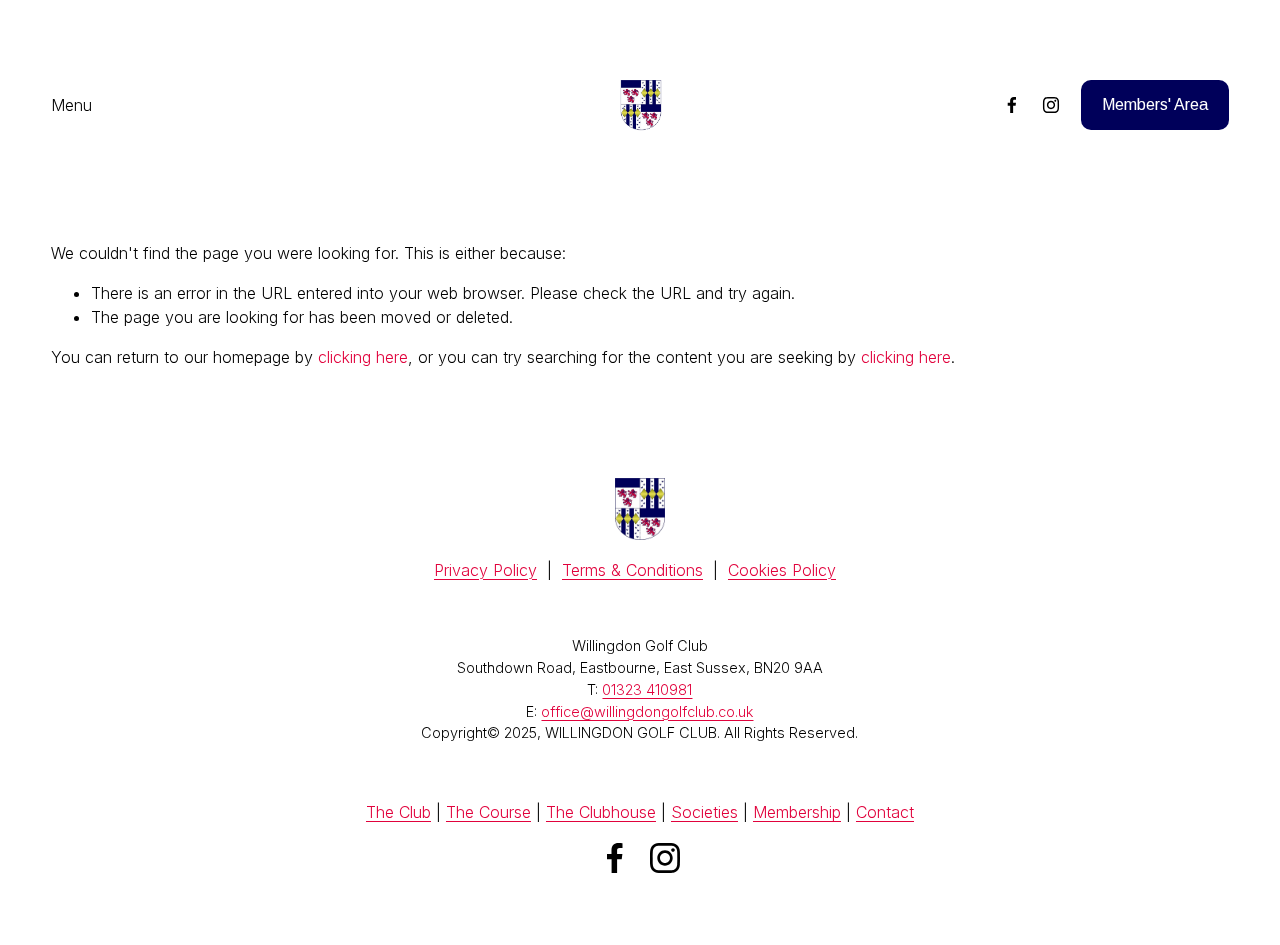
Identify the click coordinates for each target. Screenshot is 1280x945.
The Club (398, 812)
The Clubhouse (601, 812)
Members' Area (1155, 104)
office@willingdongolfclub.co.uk (647, 711)
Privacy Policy (485, 570)
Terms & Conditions (632, 570)
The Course (488, 812)
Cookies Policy (782, 570)
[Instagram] (1051, 105)
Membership (797, 812)
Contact (885, 812)
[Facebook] (1012, 105)
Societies (704, 812)
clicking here (363, 357)
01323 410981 (647, 689)
